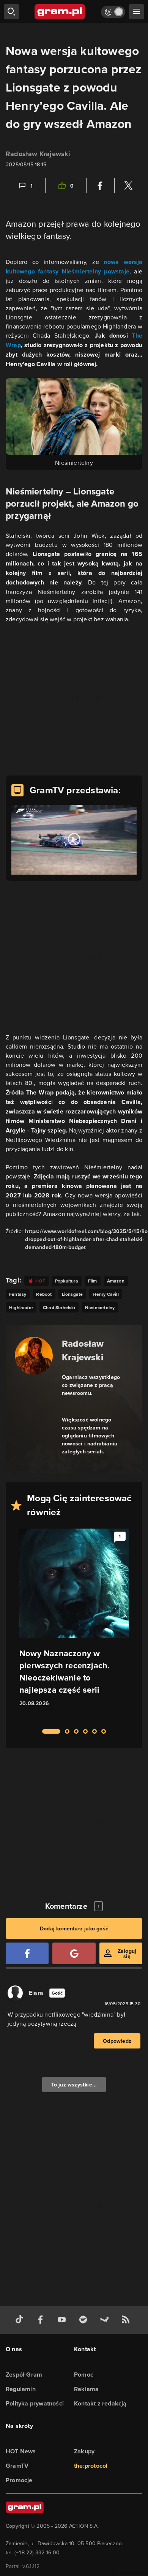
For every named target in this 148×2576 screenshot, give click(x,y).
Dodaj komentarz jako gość (74, 1928)
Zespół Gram (24, 2375)
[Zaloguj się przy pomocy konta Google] (74, 1953)
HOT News (21, 2451)
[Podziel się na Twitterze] (128, 186)
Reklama (86, 2389)
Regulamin (21, 2389)
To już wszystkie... (74, 2085)
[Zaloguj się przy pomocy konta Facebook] (27, 1953)
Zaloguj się (127, 1954)
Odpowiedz (117, 2041)
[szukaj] (11, 12)
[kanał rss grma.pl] (127, 2320)
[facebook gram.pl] (42, 2320)
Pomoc (84, 2375)
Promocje (19, 2480)
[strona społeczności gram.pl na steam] (106, 2320)
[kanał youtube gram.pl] (63, 2320)
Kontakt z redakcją (100, 2403)
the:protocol (91, 2466)
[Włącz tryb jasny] (113, 12)
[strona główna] (60, 12)
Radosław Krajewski (38, 154)
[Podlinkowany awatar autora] (34, 1356)
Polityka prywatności (35, 2403)
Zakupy (84, 2451)
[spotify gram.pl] (85, 2320)
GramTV (17, 2466)
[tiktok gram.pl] (21, 2320)
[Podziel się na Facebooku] (100, 186)
